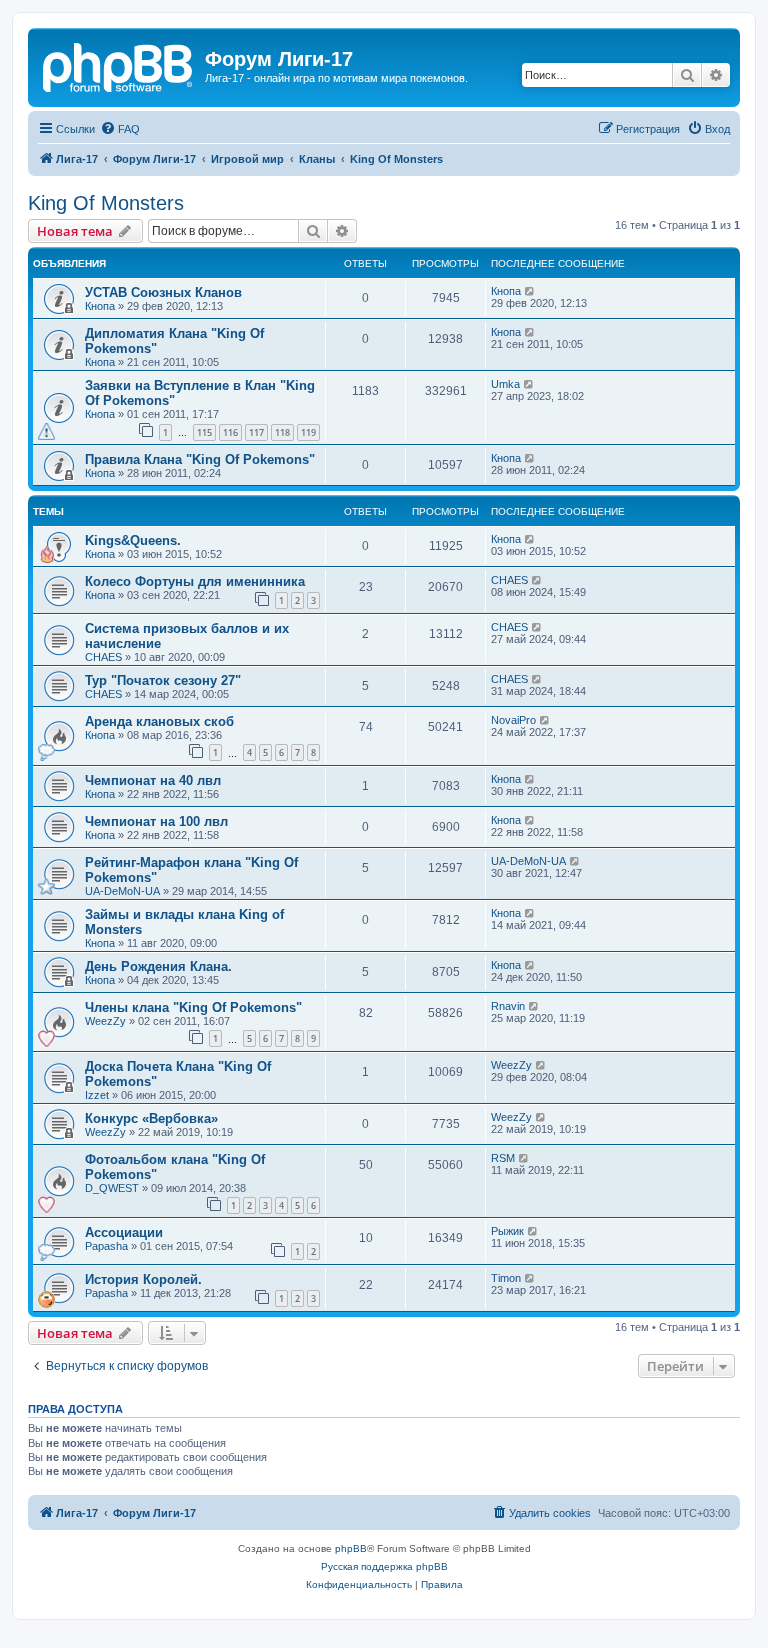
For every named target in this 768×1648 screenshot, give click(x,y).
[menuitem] (120, 129)
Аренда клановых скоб (159, 721)
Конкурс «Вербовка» (151, 1118)
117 (256, 432)
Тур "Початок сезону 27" (163, 680)
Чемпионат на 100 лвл (156, 821)
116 (230, 432)
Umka (505, 384)
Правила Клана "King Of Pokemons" (200, 459)
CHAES (509, 580)
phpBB (351, 1548)
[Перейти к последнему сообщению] (530, 291)
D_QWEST (112, 1188)
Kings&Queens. (133, 540)
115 (204, 432)
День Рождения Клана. (158, 966)
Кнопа (100, 306)
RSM (503, 1158)
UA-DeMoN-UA (122, 891)
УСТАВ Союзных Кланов (163, 292)
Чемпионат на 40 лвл (153, 780)
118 (282, 432)
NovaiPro (513, 720)
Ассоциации (124, 1232)
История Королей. (143, 1279)
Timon (506, 1278)
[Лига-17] (119, 65)
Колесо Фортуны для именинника (195, 581)
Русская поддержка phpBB (384, 1566)
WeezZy (105, 1021)
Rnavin (508, 1006)
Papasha (106, 1246)
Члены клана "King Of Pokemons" (193, 1007)
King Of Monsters (106, 203)
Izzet (97, 1095)
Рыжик (507, 1231)
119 (308, 432)
